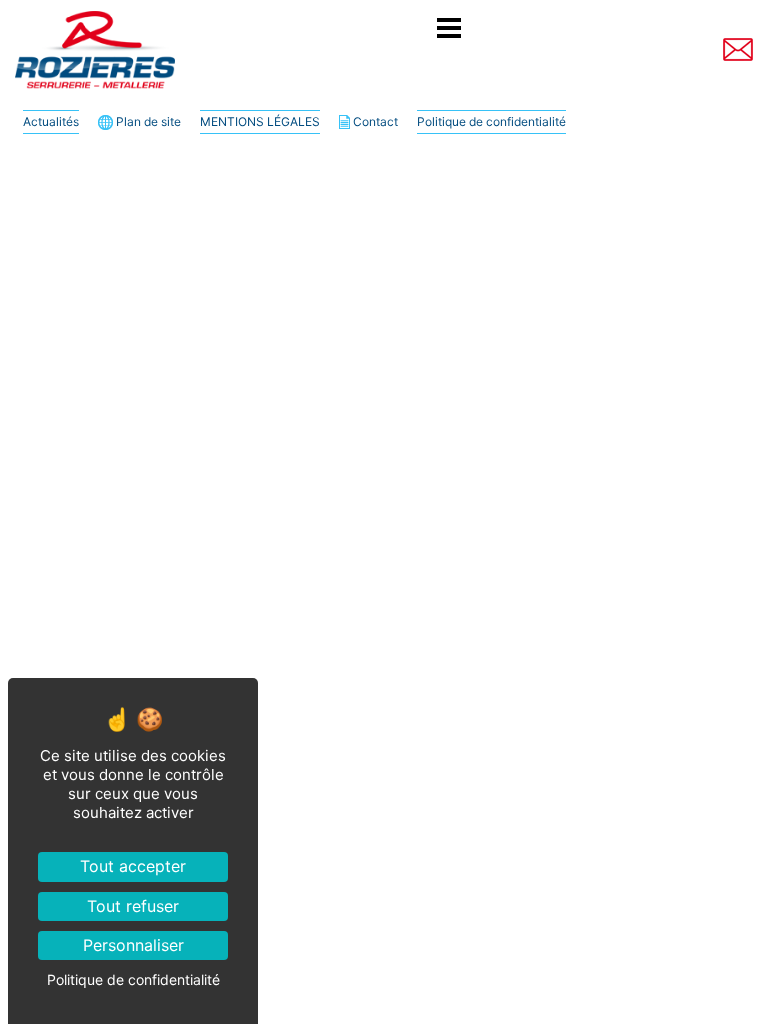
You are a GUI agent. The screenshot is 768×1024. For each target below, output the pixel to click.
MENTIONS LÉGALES (260, 121)
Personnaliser (133, 945)
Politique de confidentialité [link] (133, 979)
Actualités (51, 121)
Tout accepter (133, 866)
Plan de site (147, 121)
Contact (374, 121)
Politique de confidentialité (491, 121)
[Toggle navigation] (449, 31)
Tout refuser (133, 906)
